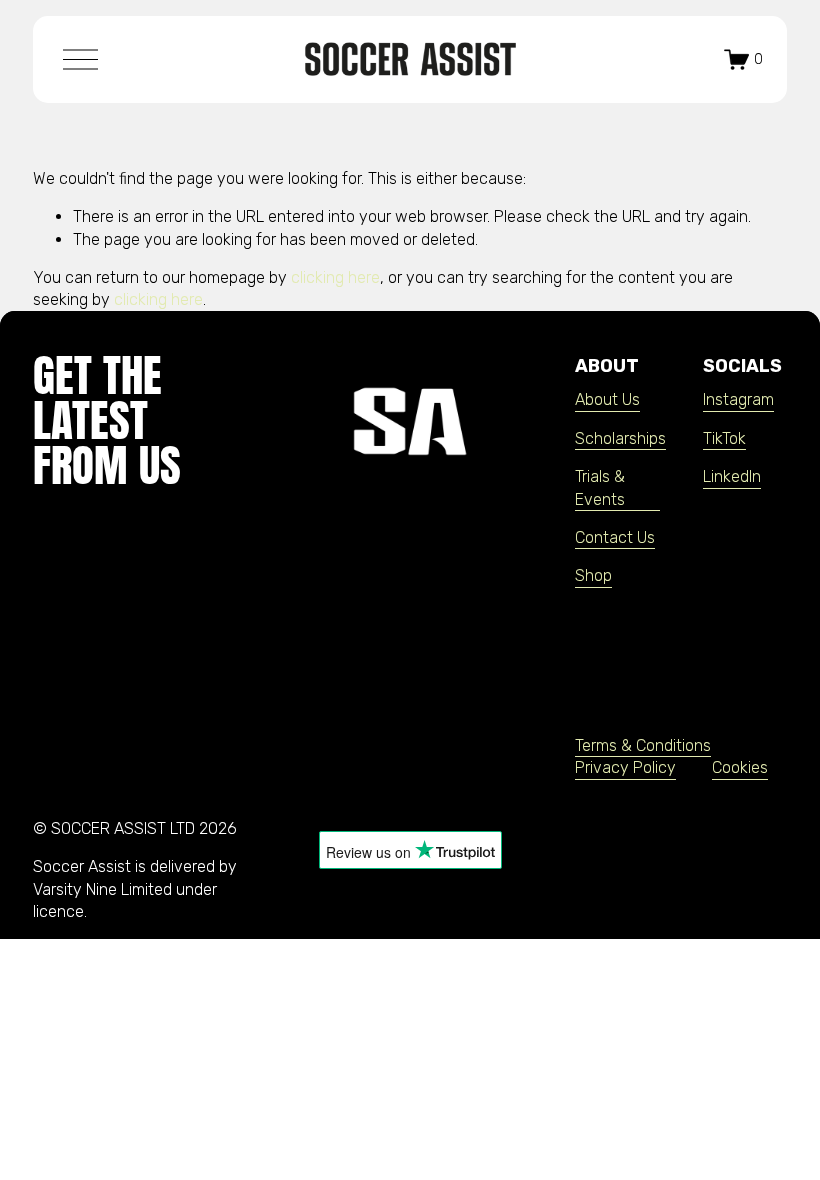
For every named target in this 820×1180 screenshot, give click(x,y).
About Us (607, 399)
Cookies (740, 767)
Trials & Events (600, 487)
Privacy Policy (625, 767)
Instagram (738, 399)
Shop (593, 575)
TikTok (724, 438)
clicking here (335, 277)
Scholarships (620, 438)
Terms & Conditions (643, 745)
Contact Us (615, 537)
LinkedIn (732, 476)
